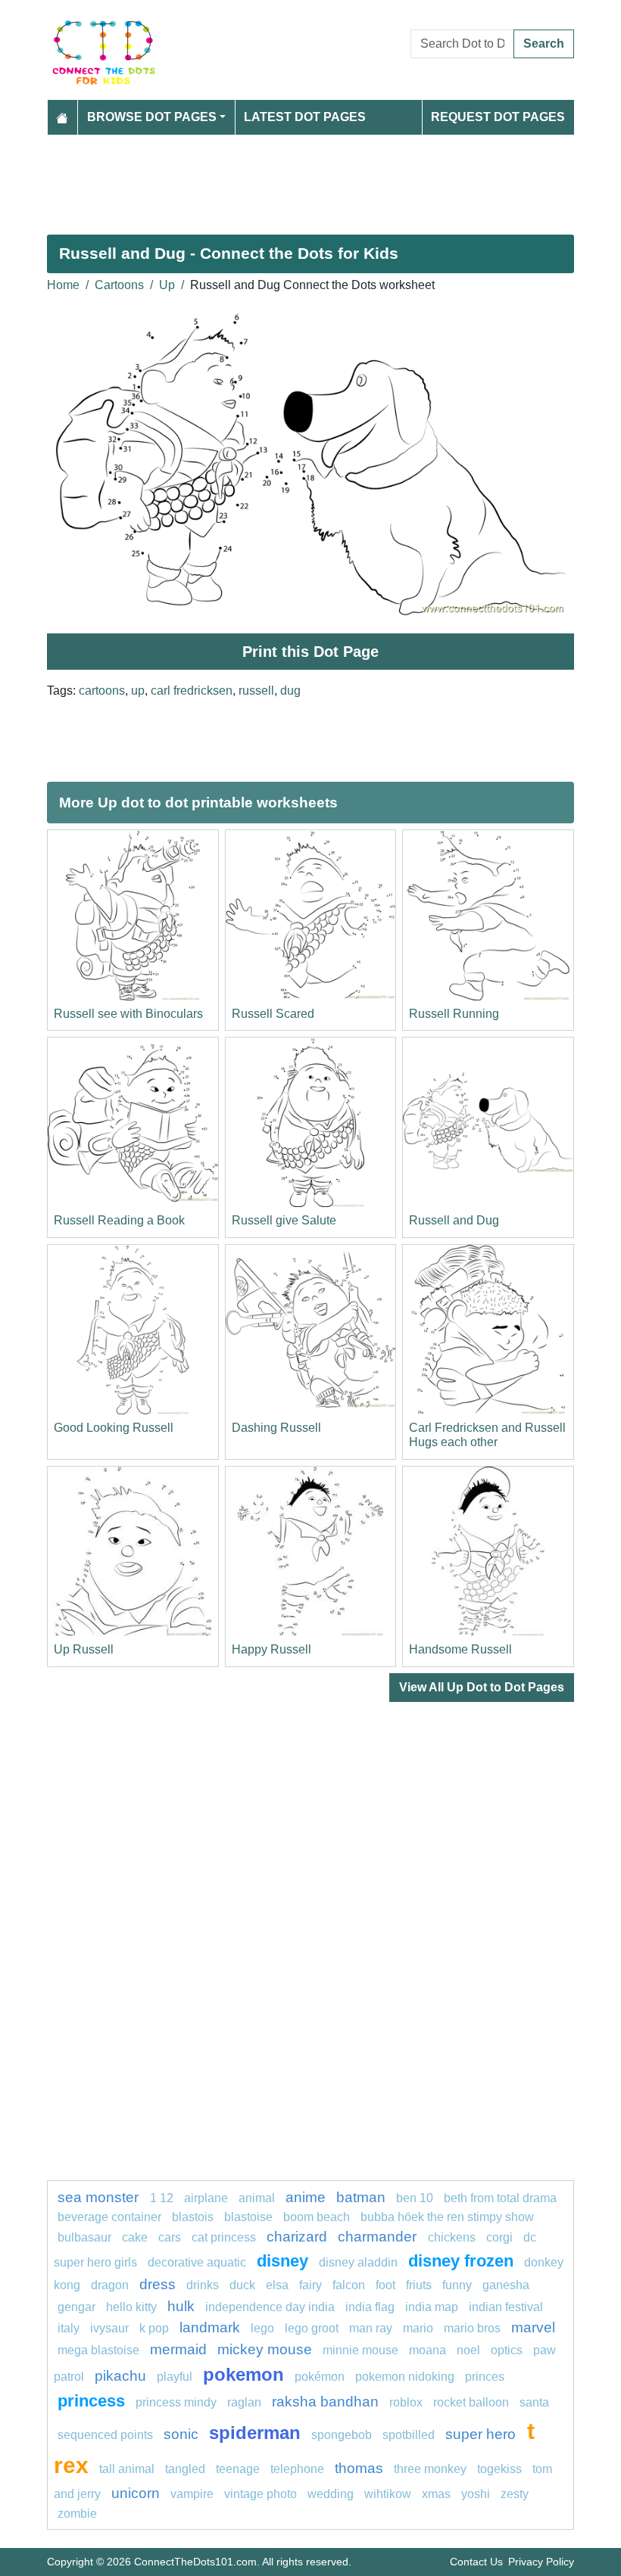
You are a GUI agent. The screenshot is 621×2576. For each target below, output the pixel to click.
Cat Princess (224, 2237)
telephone (297, 2469)
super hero (482, 2434)
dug (290, 691)
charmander (379, 2237)
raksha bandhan (325, 2402)
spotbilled (409, 2435)
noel (468, 2350)
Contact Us (476, 2562)
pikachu (120, 2376)
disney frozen (461, 2261)
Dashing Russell (276, 1428)
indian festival (506, 2307)
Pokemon (243, 2374)
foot (385, 2285)
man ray (371, 2328)
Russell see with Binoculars (128, 1014)
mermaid (178, 2349)
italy (69, 2328)
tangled (185, 2469)
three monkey (430, 2469)
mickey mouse (265, 2349)
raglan (244, 2402)
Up (167, 285)
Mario (418, 2328)
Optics (507, 2350)
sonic (181, 2434)
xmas (436, 2494)
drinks (203, 2285)
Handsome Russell (460, 1649)
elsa (277, 2285)
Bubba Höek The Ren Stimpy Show (447, 2217)
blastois (193, 2217)
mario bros (472, 2328)
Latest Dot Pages (305, 117)
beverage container (109, 2217)
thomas (359, 2468)
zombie (77, 2514)
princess (91, 2401)
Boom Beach (317, 2217)
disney (282, 2261)
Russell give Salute (284, 1220)
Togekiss (499, 2469)
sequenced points (105, 2435)
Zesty (515, 2494)
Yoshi (476, 2494)
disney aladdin (358, 2262)
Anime (306, 2197)
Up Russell (84, 1649)
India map (432, 2307)
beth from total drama (500, 2198)
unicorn (136, 2493)
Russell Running (454, 1014)
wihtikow (388, 2494)
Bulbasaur (84, 2237)
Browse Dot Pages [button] (152, 117)
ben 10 (415, 2198)
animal (257, 2198)
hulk (181, 2306)
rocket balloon (471, 2402)
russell (256, 691)
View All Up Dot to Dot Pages (482, 1687)
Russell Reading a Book (119, 1220)
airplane (206, 2198)
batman (361, 2197)
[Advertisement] (310, 179)
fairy (310, 2285)
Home (63, 285)
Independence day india (270, 2307)
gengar (76, 2307)
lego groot (312, 2328)
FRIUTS (419, 2285)
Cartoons (119, 285)
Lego (262, 2328)
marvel (533, 2327)
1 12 (162, 2198)
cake (135, 2237)
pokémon (320, 2377)
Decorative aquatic (197, 2262)
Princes (485, 2377)
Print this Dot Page (310, 652)
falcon (349, 2285)
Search (544, 44)
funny (457, 2285)
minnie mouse (360, 2350)
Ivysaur (109, 2328)
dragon (110, 2285)
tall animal (127, 2469)
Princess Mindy (176, 2402)
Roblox (406, 2402)
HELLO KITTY (131, 2307)
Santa (534, 2402)
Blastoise (248, 2217)
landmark (210, 2327)
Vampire (192, 2494)
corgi (499, 2237)
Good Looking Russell (114, 1428)
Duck (242, 2285)
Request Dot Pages (498, 117)
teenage (238, 2469)
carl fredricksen (192, 691)
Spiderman (255, 2433)
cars (170, 2237)
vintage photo (261, 2494)
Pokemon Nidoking (405, 2377)
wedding (331, 2494)
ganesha (506, 2285)
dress (158, 2284)
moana (428, 2350)
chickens (452, 2237)
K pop (154, 2328)
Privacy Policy (541, 2562)
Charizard (297, 2237)
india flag (370, 2307)
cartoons (102, 691)
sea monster (100, 2197)
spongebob (342, 2435)
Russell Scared (273, 1014)
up (138, 691)
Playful (175, 2377)
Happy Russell (271, 1649)
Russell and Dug (454, 1220)
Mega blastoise (98, 2350)
